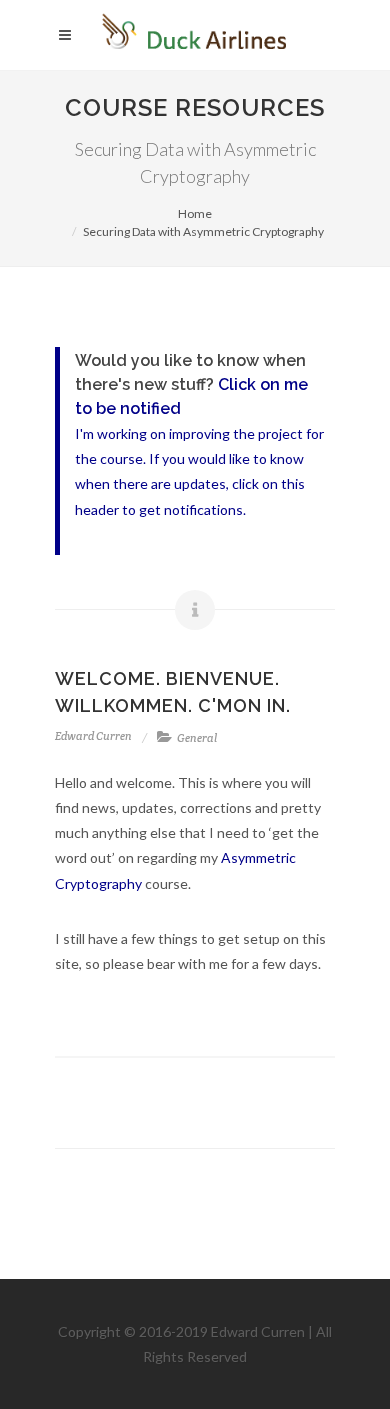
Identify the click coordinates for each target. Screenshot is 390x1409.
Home (195, 213)
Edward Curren (93, 736)
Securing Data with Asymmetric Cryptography (203, 231)
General (197, 738)
